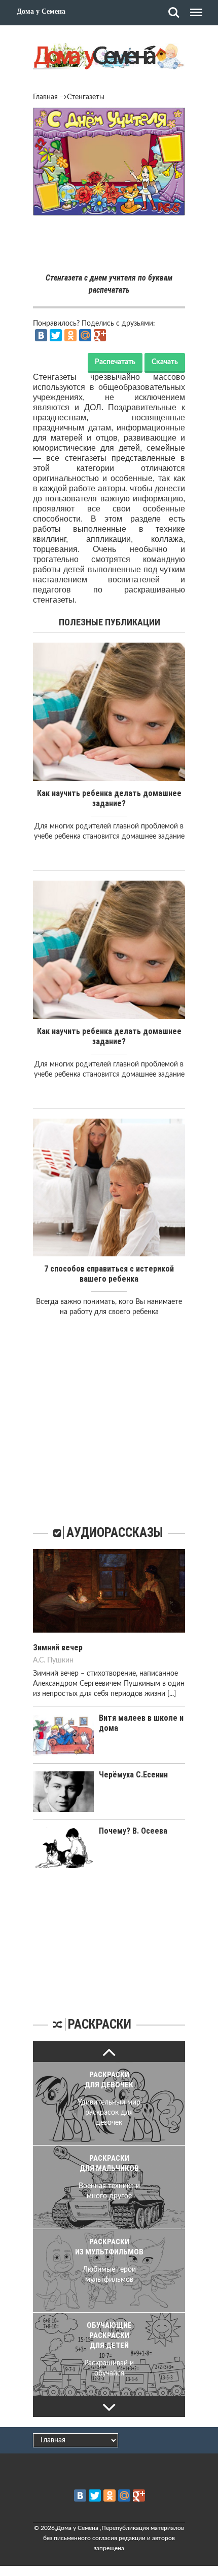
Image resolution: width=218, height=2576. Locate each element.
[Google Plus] (100, 335)
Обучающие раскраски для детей (109, 2335)
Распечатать (115, 362)
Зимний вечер (58, 1648)
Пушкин (60, 1660)
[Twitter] (56, 335)
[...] (172, 1694)
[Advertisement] (109, 246)
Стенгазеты (86, 97)
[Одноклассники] (70, 335)
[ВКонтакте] (41, 335)
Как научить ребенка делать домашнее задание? (109, 798)
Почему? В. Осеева (133, 1831)
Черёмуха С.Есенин (133, 1775)
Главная (45, 97)
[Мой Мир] (85, 335)
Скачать (165, 362)
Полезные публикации (110, 622)
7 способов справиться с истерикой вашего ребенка (109, 1274)
